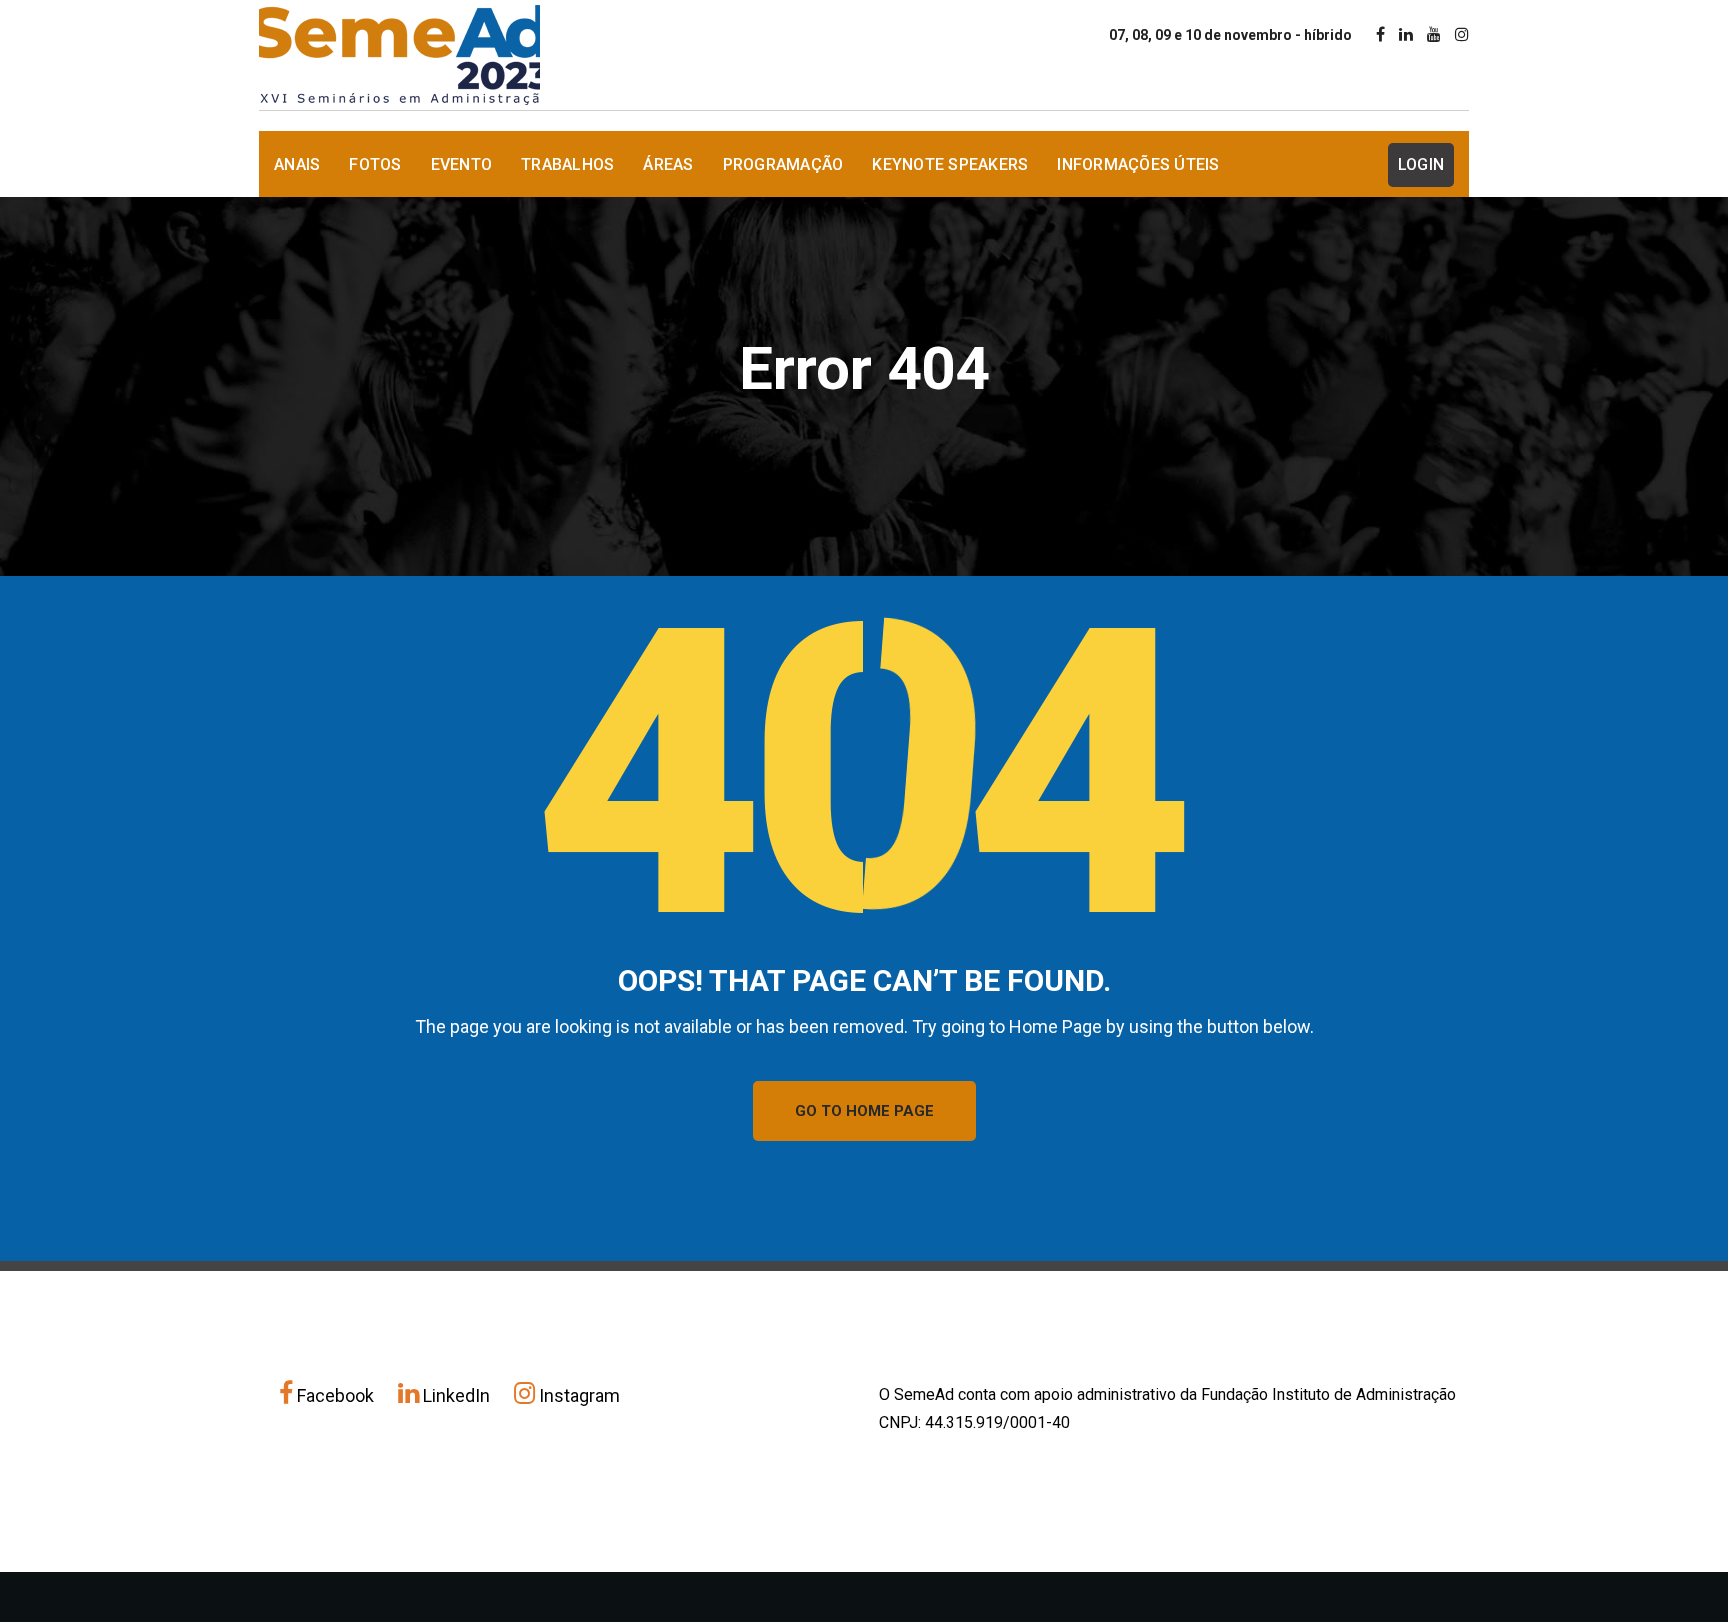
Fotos (375, 164)
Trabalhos (567, 164)
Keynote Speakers (950, 164)
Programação (783, 164)
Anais (297, 164)
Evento (462, 164)
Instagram (577, 1395)
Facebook (335, 1395)
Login (1421, 164)
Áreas (668, 164)
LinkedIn (456, 1395)
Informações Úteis (1138, 164)
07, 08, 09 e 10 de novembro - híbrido (1230, 35)
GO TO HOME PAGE (864, 1111)
